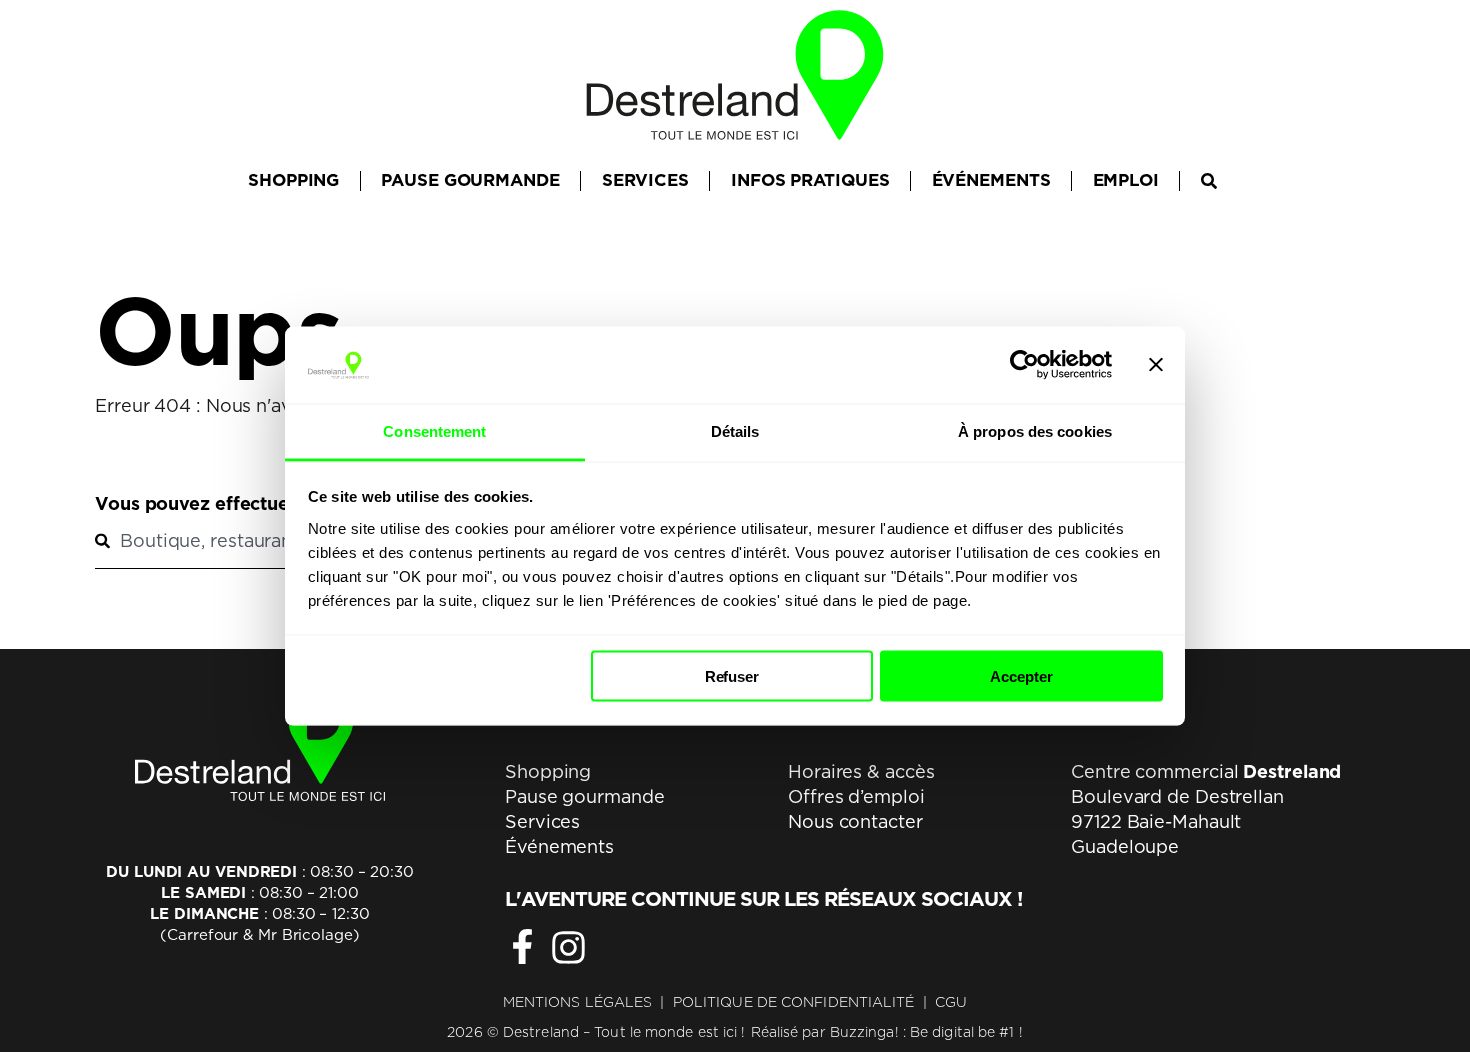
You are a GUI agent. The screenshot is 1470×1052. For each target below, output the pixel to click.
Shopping (548, 771)
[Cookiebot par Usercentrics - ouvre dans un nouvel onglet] (1024, 365)
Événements (559, 846)
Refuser (732, 676)
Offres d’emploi (856, 796)
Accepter (1021, 676)
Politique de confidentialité (794, 1002)
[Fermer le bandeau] (1156, 365)
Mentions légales (578, 1002)
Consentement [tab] (434, 430)
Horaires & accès (861, 771)
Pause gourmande (585, 796)
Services (542, 821)
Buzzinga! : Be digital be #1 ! (926, 1032)
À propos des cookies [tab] (1035, 430)
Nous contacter (855, 821)
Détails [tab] (735, 430)
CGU (951, 1002)
